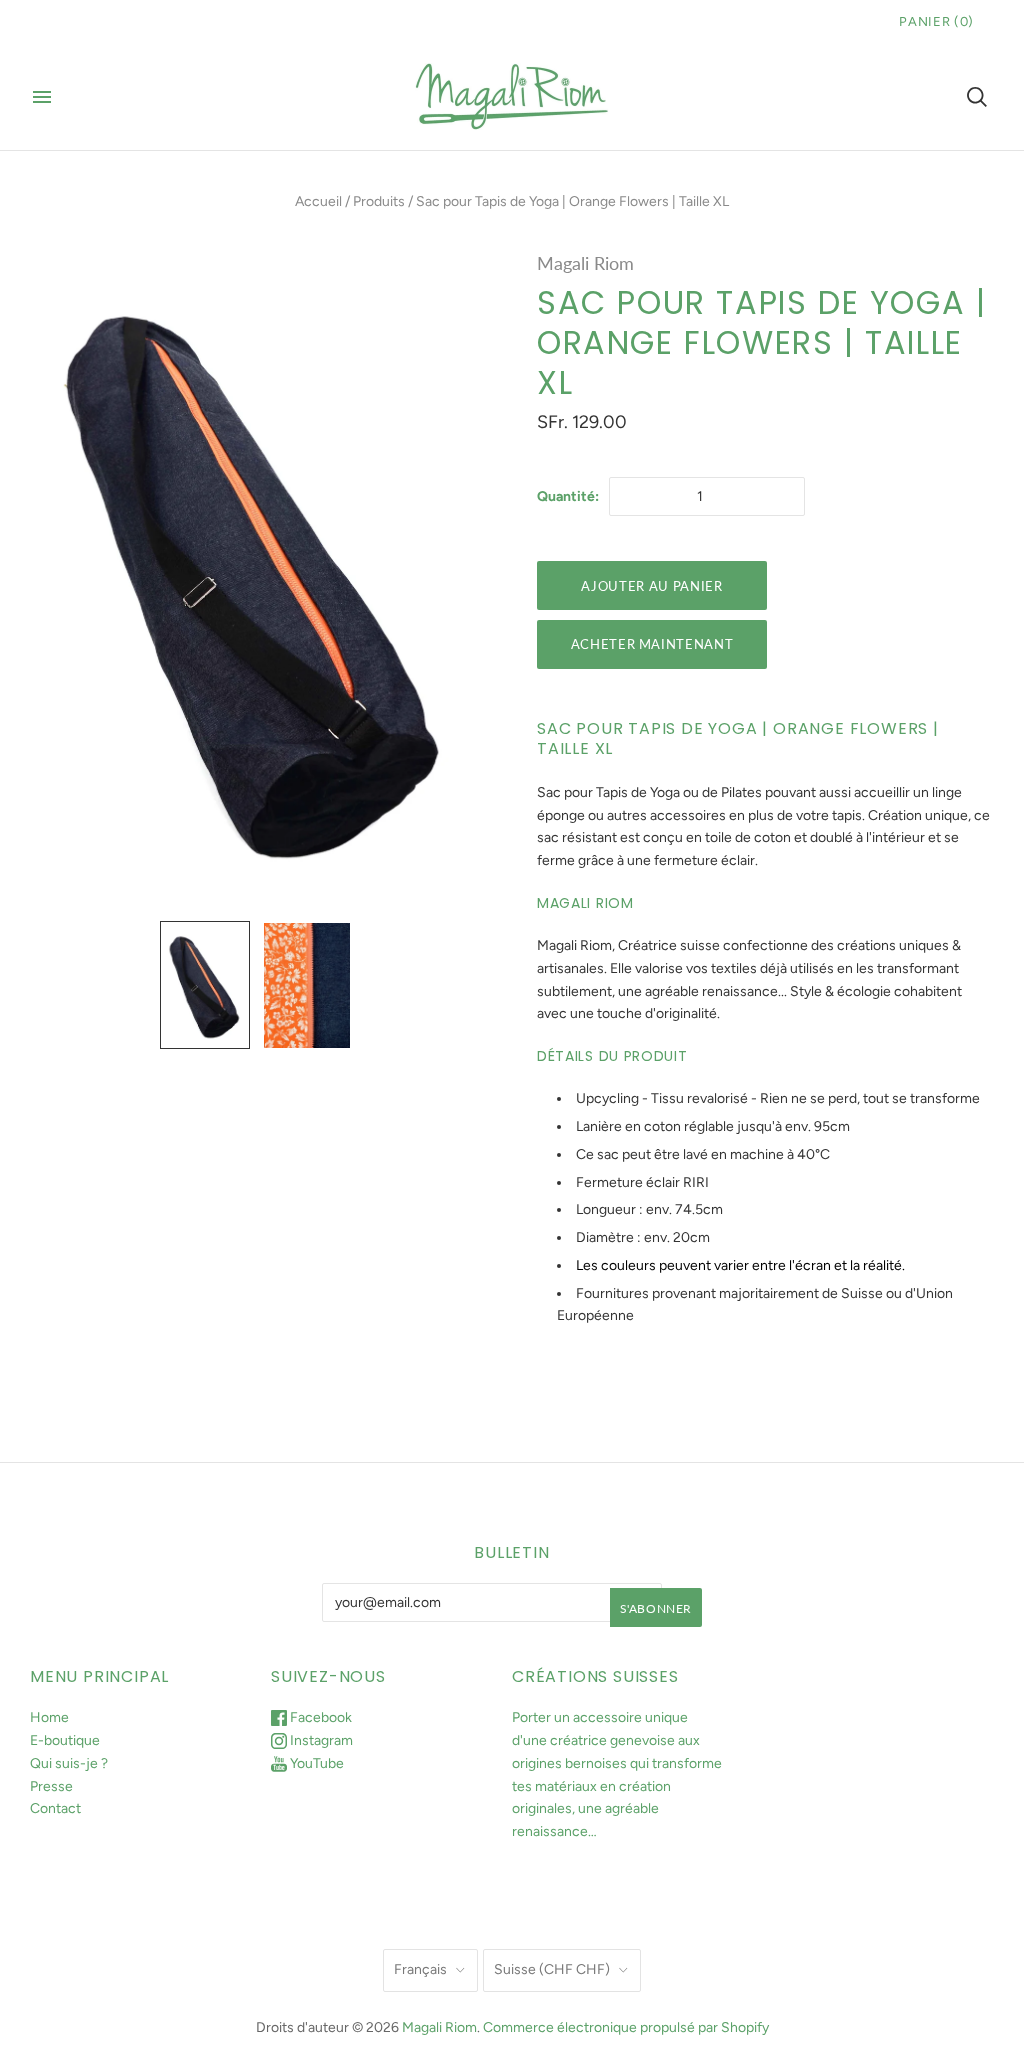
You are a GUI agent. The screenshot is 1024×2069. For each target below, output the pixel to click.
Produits (379, 201)
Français (420, 1969)
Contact (55, 1808)
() (936, 21)
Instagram (320, 1740)
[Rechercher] (977, 97)
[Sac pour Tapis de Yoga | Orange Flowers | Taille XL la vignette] (205, 985)
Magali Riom (585, 263)
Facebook (319, 1717)
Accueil (318, 201)
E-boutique (65, 1740)
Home (49, 1717)
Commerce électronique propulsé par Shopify (626, 2027)
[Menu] (42, 97)
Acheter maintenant (652, 644)
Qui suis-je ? (69, 1763)
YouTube (315, 1763)
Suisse (552, 1969)
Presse (51, 1786)
